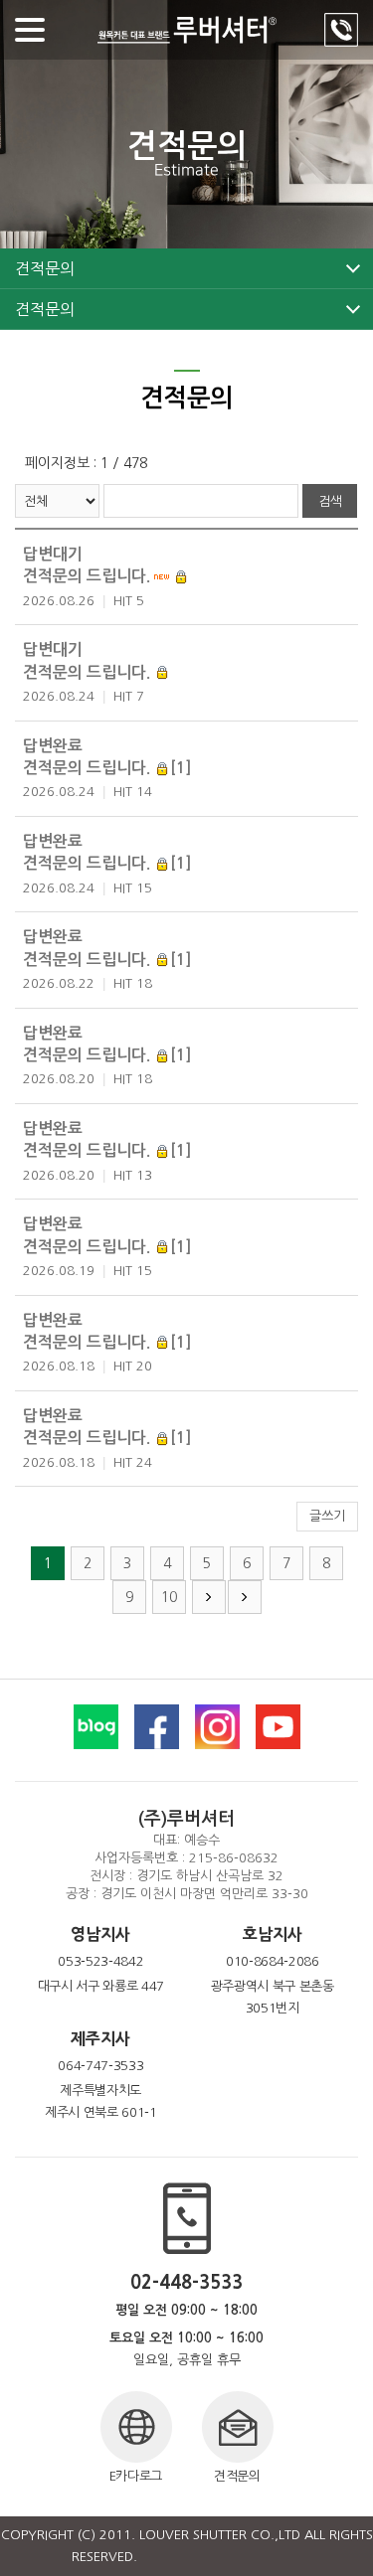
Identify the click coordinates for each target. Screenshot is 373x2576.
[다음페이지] (209, 1597)
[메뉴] (30, 30)
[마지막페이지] (245, 1597)
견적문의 (44, 268)
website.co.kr (261, 2557)
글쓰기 (327, 1516)
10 (169, 1597)
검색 (330, 501)
